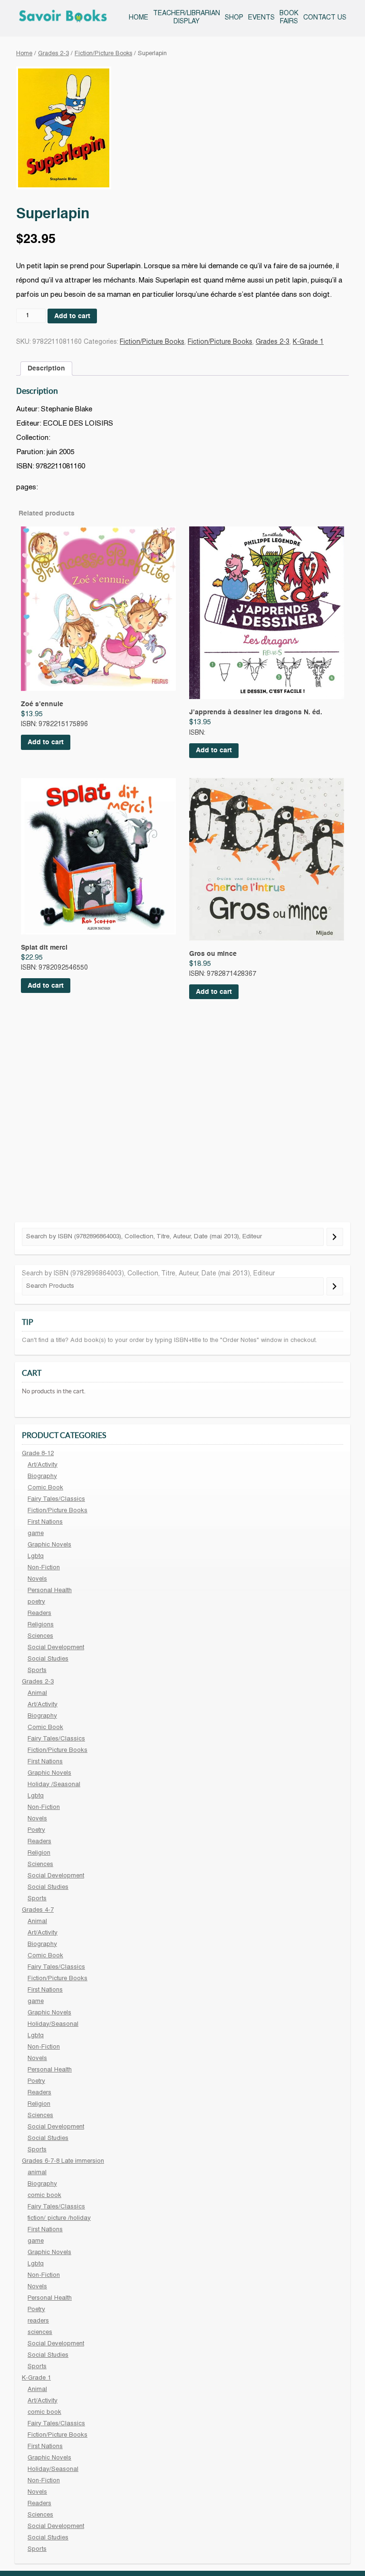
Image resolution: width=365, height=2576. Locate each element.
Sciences (40, 1636)
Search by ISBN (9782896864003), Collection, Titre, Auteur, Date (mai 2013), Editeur (148, 1274)
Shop (234, 18)
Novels (37, 1579)
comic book (44, 2196)
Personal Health (50, 1591)
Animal (37, 1693)
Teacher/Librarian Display (187, 18)
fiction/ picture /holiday (59, 2218)
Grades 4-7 (38, 1910)
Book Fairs (289, 18)
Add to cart (72, 316)
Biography (42, 1477)
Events (261, 18)
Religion (39, 1853)
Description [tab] (46, 369)
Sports (37, 1671)
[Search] (335, 1237)
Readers (39, 1614)
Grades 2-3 (53, 54)
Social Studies (48, 1659)
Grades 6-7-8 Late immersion (63, 2161)
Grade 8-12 (38, 1454)
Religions (41, 1625)
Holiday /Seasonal (54, 1785)
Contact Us (325, 18)
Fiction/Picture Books (103, 54)
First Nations (45, 1522)
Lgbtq (36, 1556)
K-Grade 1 (308, 342)
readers (38, 2321)
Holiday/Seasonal (53, 2024)
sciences (40, 2333)
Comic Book (45, 1488)
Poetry (36, 1830)
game (36, 1534)
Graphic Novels (49, 1545)
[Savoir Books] (63, 18)
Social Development (56, 1648)
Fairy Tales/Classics (56, 1499)
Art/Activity (43, 1465)
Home (139, 18)
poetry (36, 1602)
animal (37, 2173)
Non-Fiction (44, 1568)
